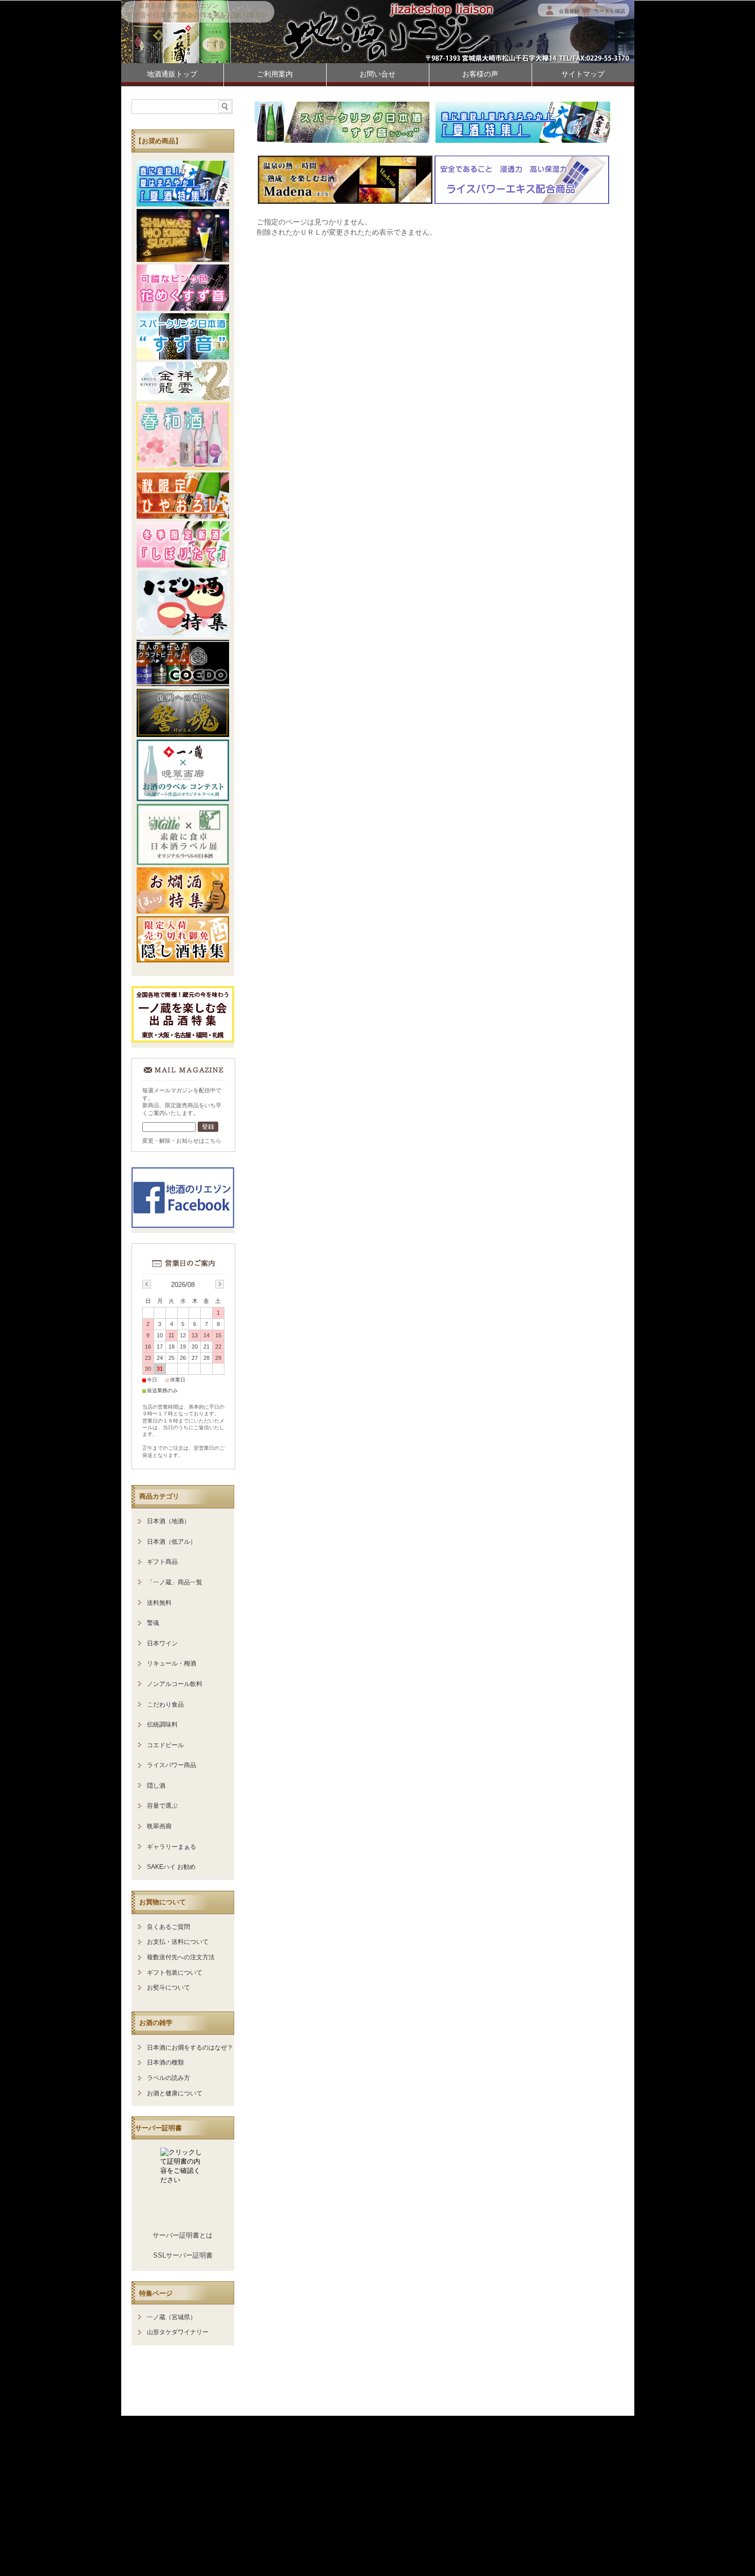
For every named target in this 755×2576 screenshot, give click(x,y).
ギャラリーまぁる (172, 1847)
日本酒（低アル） (172, 1542)
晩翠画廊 (159, 1826)
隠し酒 (156, 1786)
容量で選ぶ (162, 1806)
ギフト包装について (175, 1973)
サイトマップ (583, 74)
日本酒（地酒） (168, 1521)
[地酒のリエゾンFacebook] (183, 1225)
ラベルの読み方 (168, 2078)
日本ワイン (162, 1643)
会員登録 (569, 11)
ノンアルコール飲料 (175, 1684)
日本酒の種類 (165, 2062)
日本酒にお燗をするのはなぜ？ (190, 2048)
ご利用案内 (275, 74)
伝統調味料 (162, 1725)
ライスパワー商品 (172, 1765)
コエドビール (165, 1745)
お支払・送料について (178, 1942)
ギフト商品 (162, 1562)
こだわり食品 (165, 1704)
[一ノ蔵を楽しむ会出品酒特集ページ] (183, 1040)
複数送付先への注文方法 (181, 1957)
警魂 (153, 1623)
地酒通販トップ (172, 74)
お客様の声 (480, 74)
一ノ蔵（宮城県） (172, 2317)
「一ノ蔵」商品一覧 (175, 1582)
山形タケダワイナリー (178, 2332)
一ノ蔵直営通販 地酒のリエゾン (172, 6)
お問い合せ (377, 74)
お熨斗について (168, 1987)
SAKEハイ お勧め (171, 1867)
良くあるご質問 (168, 1927)
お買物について (163, 1902)
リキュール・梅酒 (172, 1663)
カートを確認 (610, 11)
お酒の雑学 (156, 2023)
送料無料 (159, 1603)
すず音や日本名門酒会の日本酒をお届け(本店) (195, 15)
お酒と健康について (175, 2093)
